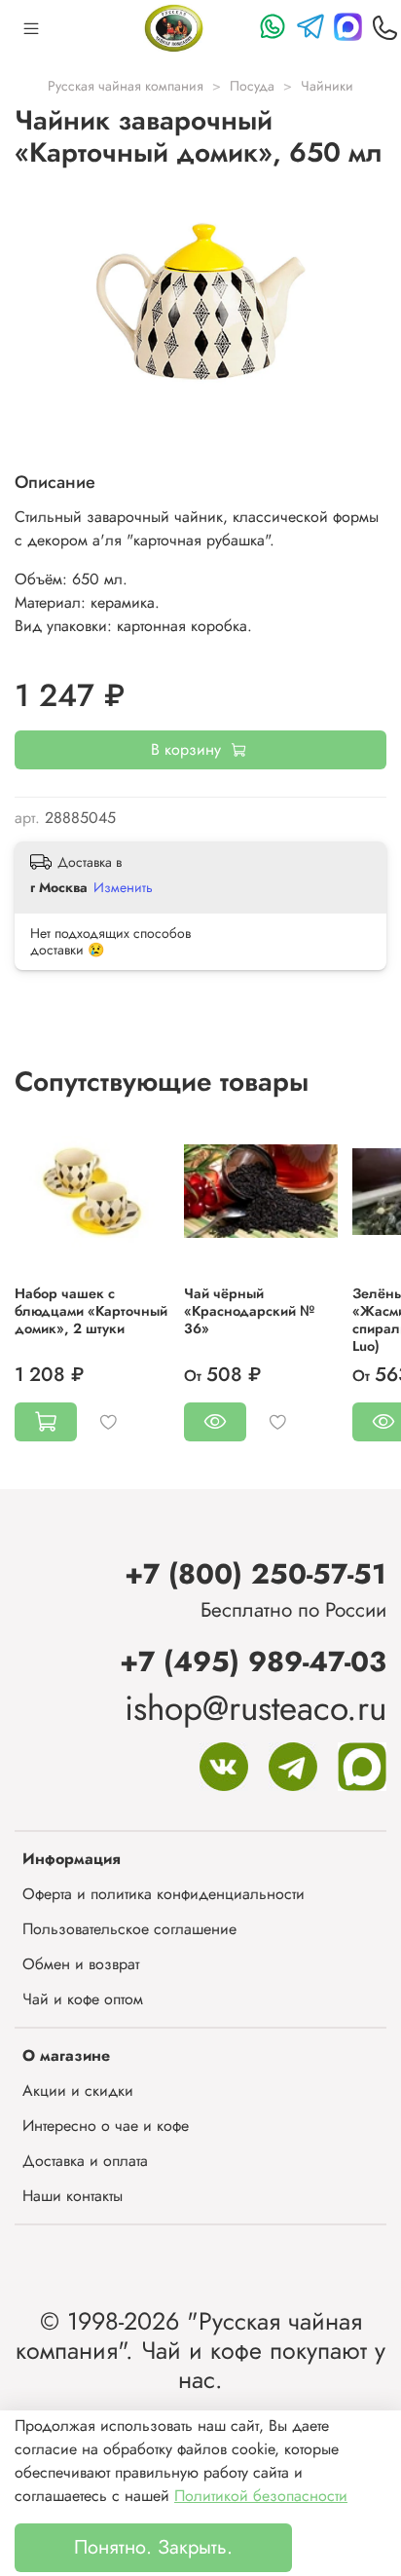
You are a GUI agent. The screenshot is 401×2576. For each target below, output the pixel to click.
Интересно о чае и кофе (106, 2126)
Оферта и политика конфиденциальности (164, 1894)
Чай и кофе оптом (83, 1999)
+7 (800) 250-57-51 (255, 1574)
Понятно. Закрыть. (153, 2547)
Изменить (123, 887)
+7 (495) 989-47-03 (253, 1661)
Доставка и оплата (85, 2161)
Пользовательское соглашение (129, 1929)
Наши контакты (73, 2196)
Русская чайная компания (126, 86)
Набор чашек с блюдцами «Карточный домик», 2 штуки (91, 1311)
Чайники (327, 86)
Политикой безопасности (261, 2496)
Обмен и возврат (81, 1964)
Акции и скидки (78, 2091)
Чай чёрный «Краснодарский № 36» (250, 1311)
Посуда (252, 86)
